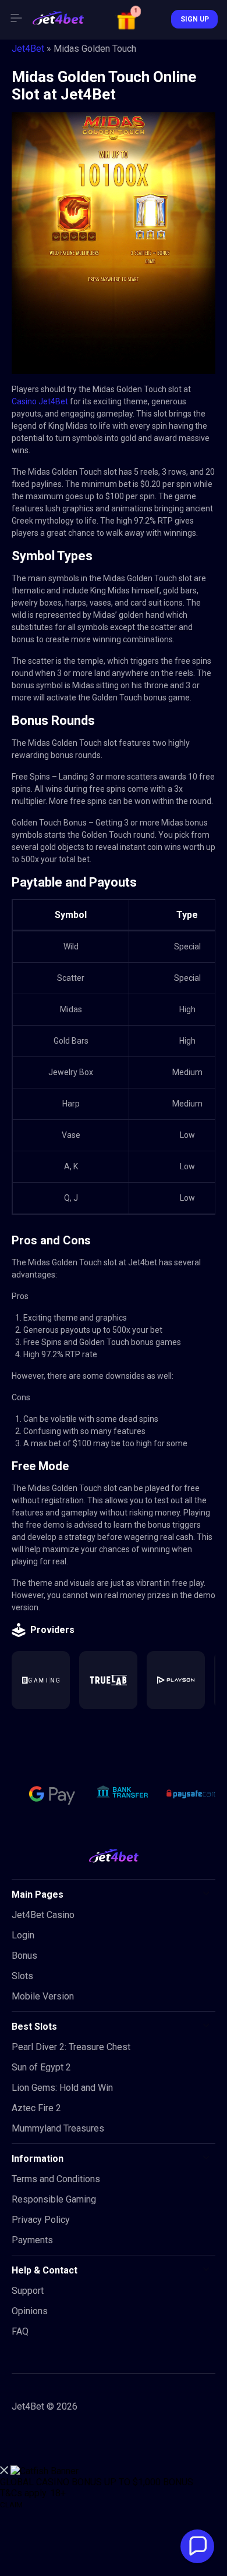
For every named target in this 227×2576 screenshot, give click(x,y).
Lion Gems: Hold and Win (62, 2088)
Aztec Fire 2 (36, 2108)
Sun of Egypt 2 (41, 2067)
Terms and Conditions (56, 2179)
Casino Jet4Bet (40, 401)
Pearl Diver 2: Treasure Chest (71, 2047)
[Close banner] (4, 2471)
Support (28, 2291)
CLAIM (11, 2505)
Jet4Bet (28, 49)
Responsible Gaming (54, 2199)
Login (23, 1935)
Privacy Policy (41, 2220)
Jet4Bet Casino (43, 1915)
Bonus (24, 1956)
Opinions (30, 2311)
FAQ (20, 2331)
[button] (128, 19)
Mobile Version (43, 1996)
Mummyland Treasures (58, 2128)
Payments (32, 2240)
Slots (22, 1976)
